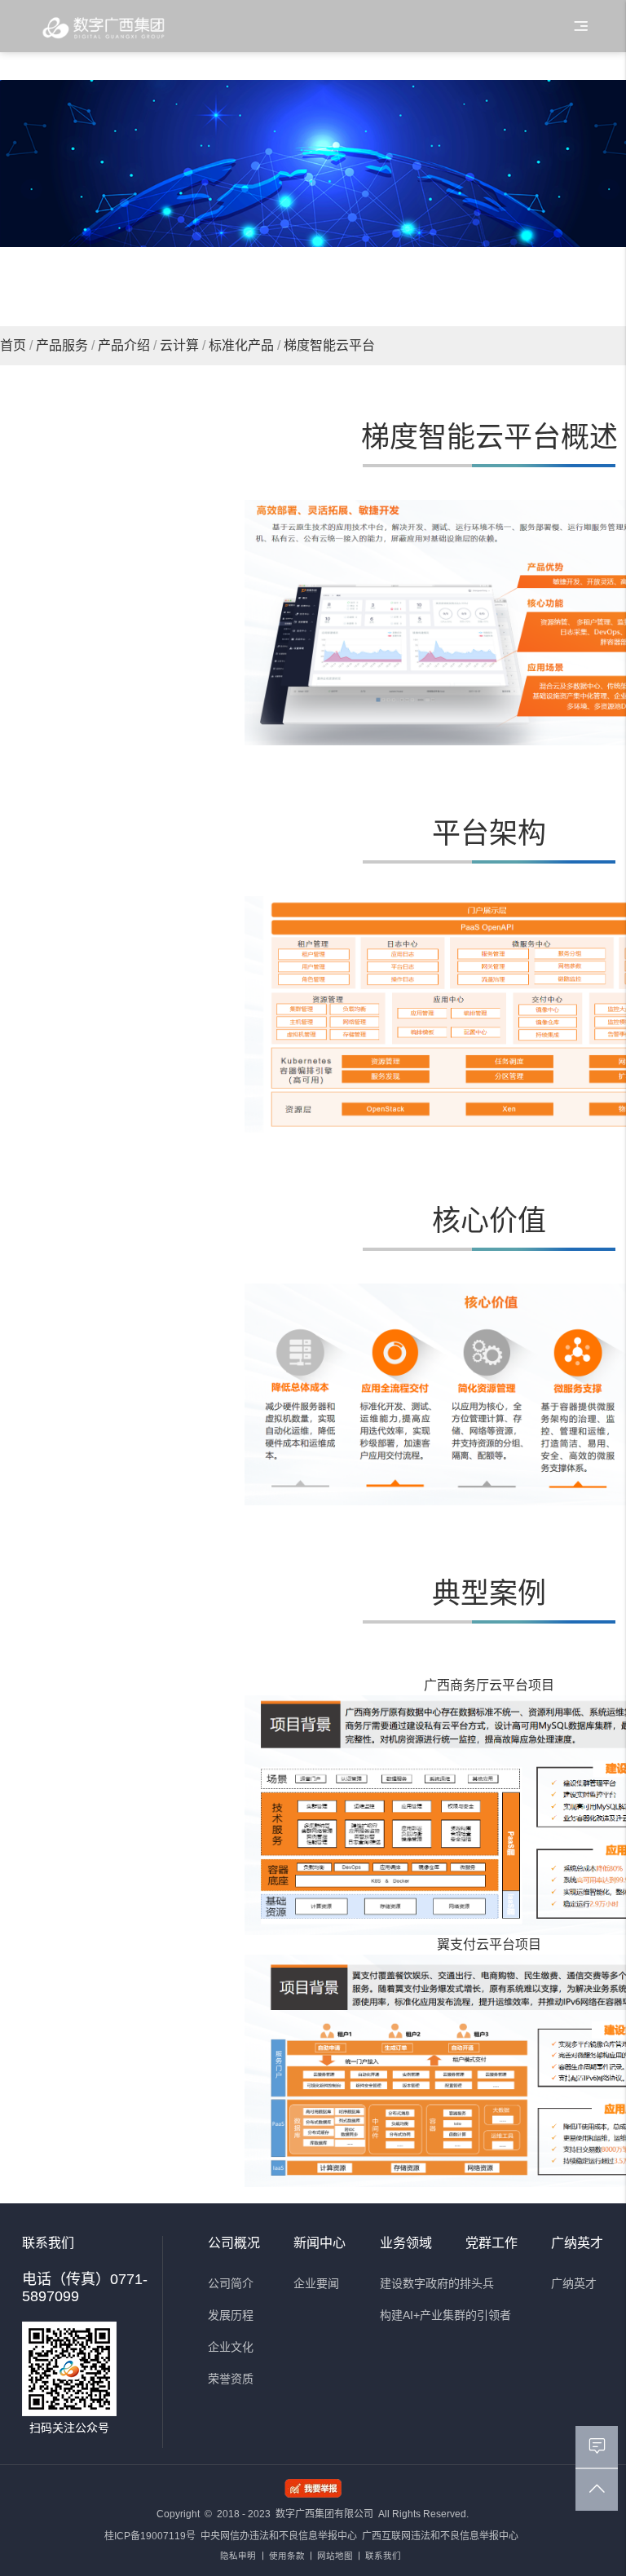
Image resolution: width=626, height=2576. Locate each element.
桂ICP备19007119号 (150, 2536)
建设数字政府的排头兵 (437, 2283)
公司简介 (231, 2283)
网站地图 (335, 2556)
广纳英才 (574, 2283)
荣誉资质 (231, 2379)
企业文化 (231, 2347)
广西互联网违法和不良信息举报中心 (440, 2536)
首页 (13, 345)
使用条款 (287, 2556)
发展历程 (231, 2315)
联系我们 (383, 2556)
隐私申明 (238, 2556)
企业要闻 (316, 2283)
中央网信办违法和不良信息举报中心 (279, 2536)
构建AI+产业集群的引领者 (445, 2315)
